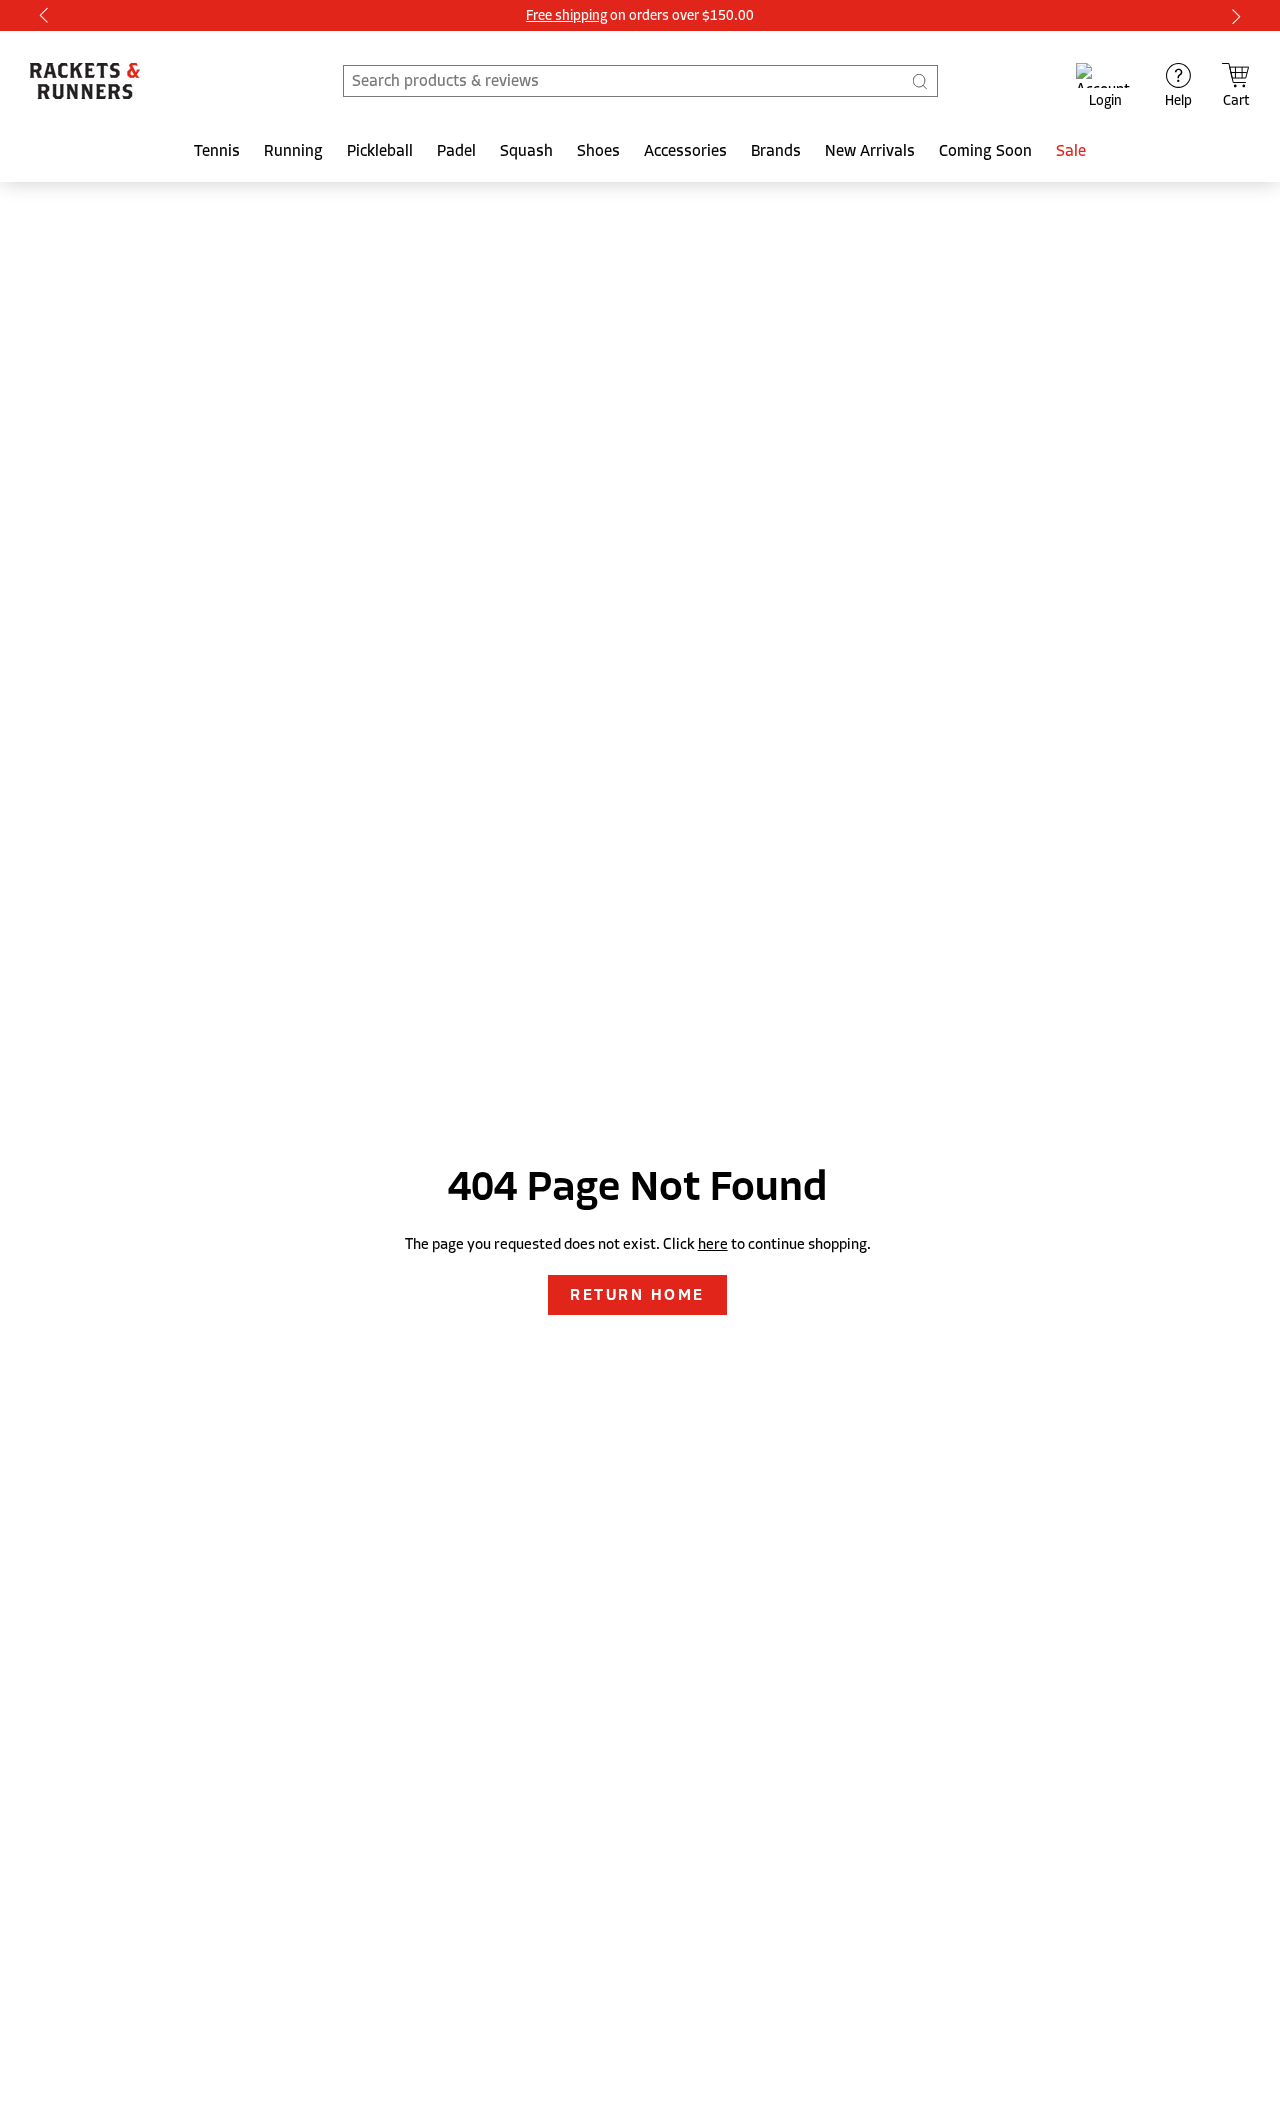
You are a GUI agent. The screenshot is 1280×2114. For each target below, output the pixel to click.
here (713, 1244)
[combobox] (640, 81)
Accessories (685, 151)
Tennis (217, 151)
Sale (1071, 151)
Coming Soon (985, 151)
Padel (456, 151)
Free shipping (566, 15)
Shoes (598, 151)
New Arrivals (870, 151)
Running (293, 151)
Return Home (637, 1295)
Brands (776, 151)
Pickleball (380, 151)
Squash (526, 151)
